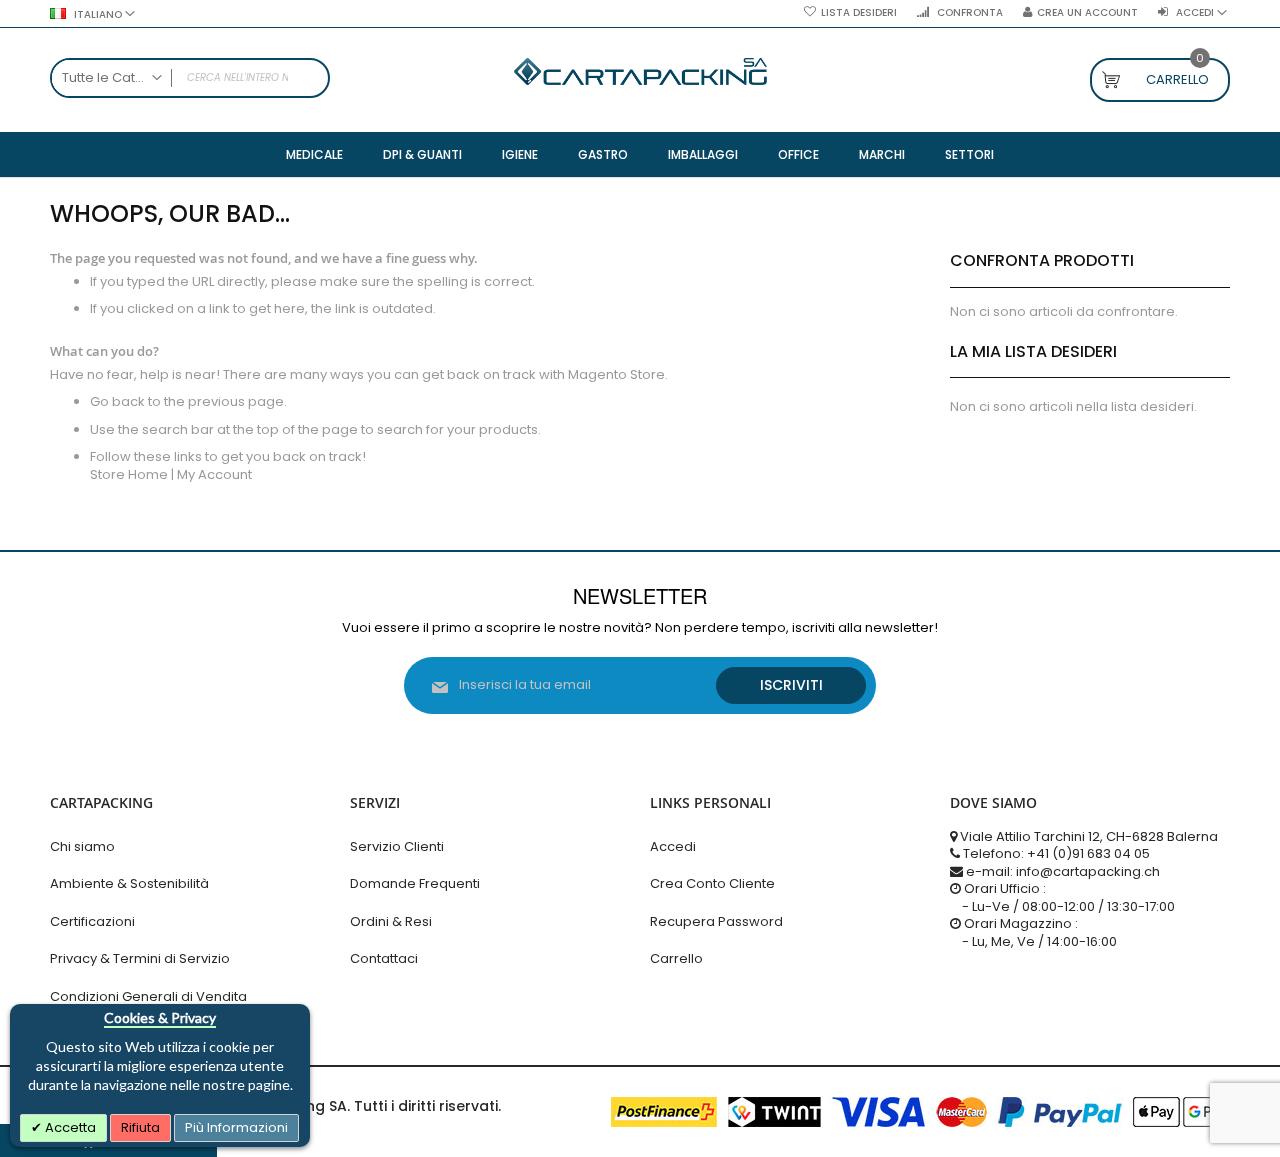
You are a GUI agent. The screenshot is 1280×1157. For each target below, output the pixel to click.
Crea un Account (1087, 13)
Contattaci (384, 958)
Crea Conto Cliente (712, 883)
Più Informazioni (236, 1127)
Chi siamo (82, 846)
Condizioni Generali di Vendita (148, 996)
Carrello (676, 958)
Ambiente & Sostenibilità (129, 883)
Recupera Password (716, 921)
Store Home (129, 474)
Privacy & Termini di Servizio (140, 958)
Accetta (69, 1127)
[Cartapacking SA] (640, 71)
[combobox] (190, 78)
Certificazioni (92, 921)
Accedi (673, 846)
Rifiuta (140, 1127)
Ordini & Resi (391, 921)
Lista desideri (859, 13)
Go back (117, 401)
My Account (214, 474)
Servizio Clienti (397, 846)
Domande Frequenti (415, 883)
